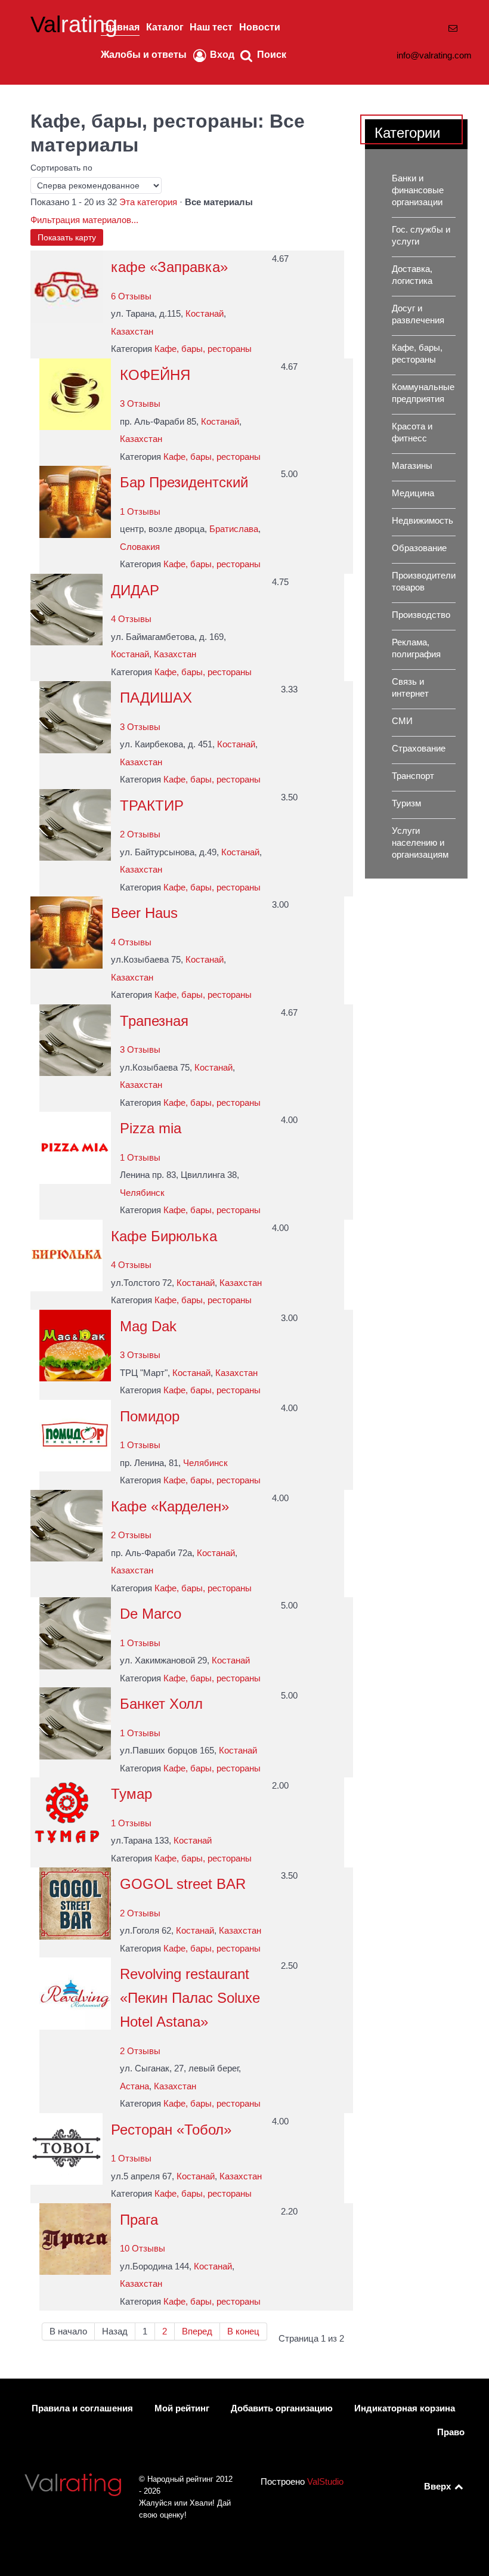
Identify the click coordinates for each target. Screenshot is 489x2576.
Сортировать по (61, 168)
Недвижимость (423, 521)
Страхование (419, 749)
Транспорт (413, 776)
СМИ (402, 721)
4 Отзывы (131, 619)
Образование (419, 548)
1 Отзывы (140, 512)
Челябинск (142, 1193)
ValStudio (325, 2482)
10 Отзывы (143, 2249)
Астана (134, 2086)
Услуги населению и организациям (420, 843)
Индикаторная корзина (405, 2408)
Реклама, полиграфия (416, 648)
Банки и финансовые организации (418, 190)
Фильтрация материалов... (84, 220)
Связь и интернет (410, 688)
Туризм (406, 803)
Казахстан (132, 332)
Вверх (439, 2487)
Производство (421, 615)
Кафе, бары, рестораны (203, 349)
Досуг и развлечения (418, 314)
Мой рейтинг (182, 2408)
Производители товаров (424, 582)
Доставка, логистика (412, 275)
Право (451, 2432)
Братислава (234, 529)
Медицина (413, 493)
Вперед (197, 2331)
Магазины (412, 466)
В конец (243, 2331)
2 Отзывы (140, 834)
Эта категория (148, 202)
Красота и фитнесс (412, 432)
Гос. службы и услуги (421, 236)
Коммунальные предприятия (423, 393)
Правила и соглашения (82, 2408)
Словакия (140, 547)
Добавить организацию (282, 2408)
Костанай (205, 314)
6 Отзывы (131, 296)
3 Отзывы (140, 404)
